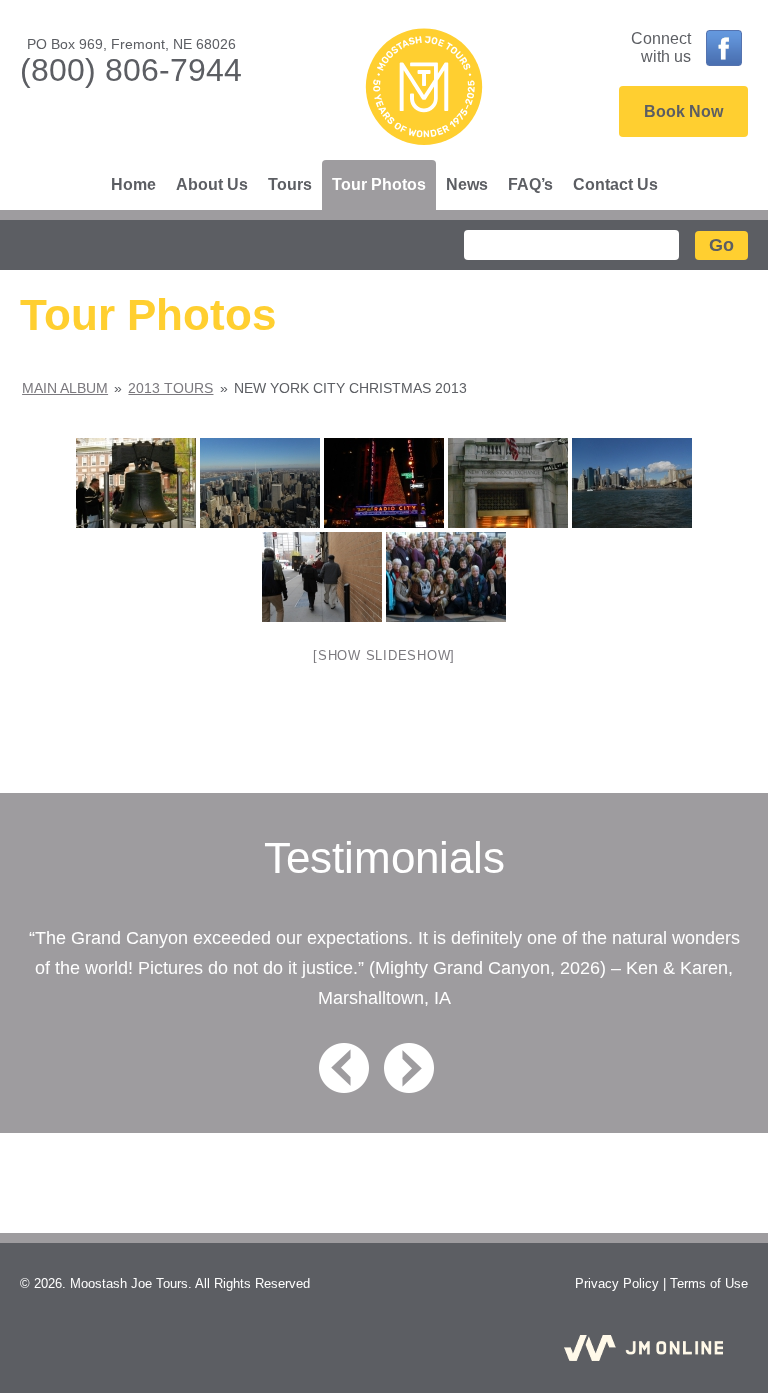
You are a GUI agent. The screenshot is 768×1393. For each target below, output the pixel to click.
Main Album (65, 388)
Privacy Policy (617, 1283)
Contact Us (615, 184)
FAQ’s (530, 184)
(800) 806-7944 (131, 70)
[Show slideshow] (384, 655)
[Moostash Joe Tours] (424, 89)
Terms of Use (709, 1283)
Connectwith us (661, 47)
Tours (290, 184)
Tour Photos (379, 184)
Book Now (683, 111)
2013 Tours (170, 388)
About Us (212, 184)
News (467, 184)
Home (133, 184)
